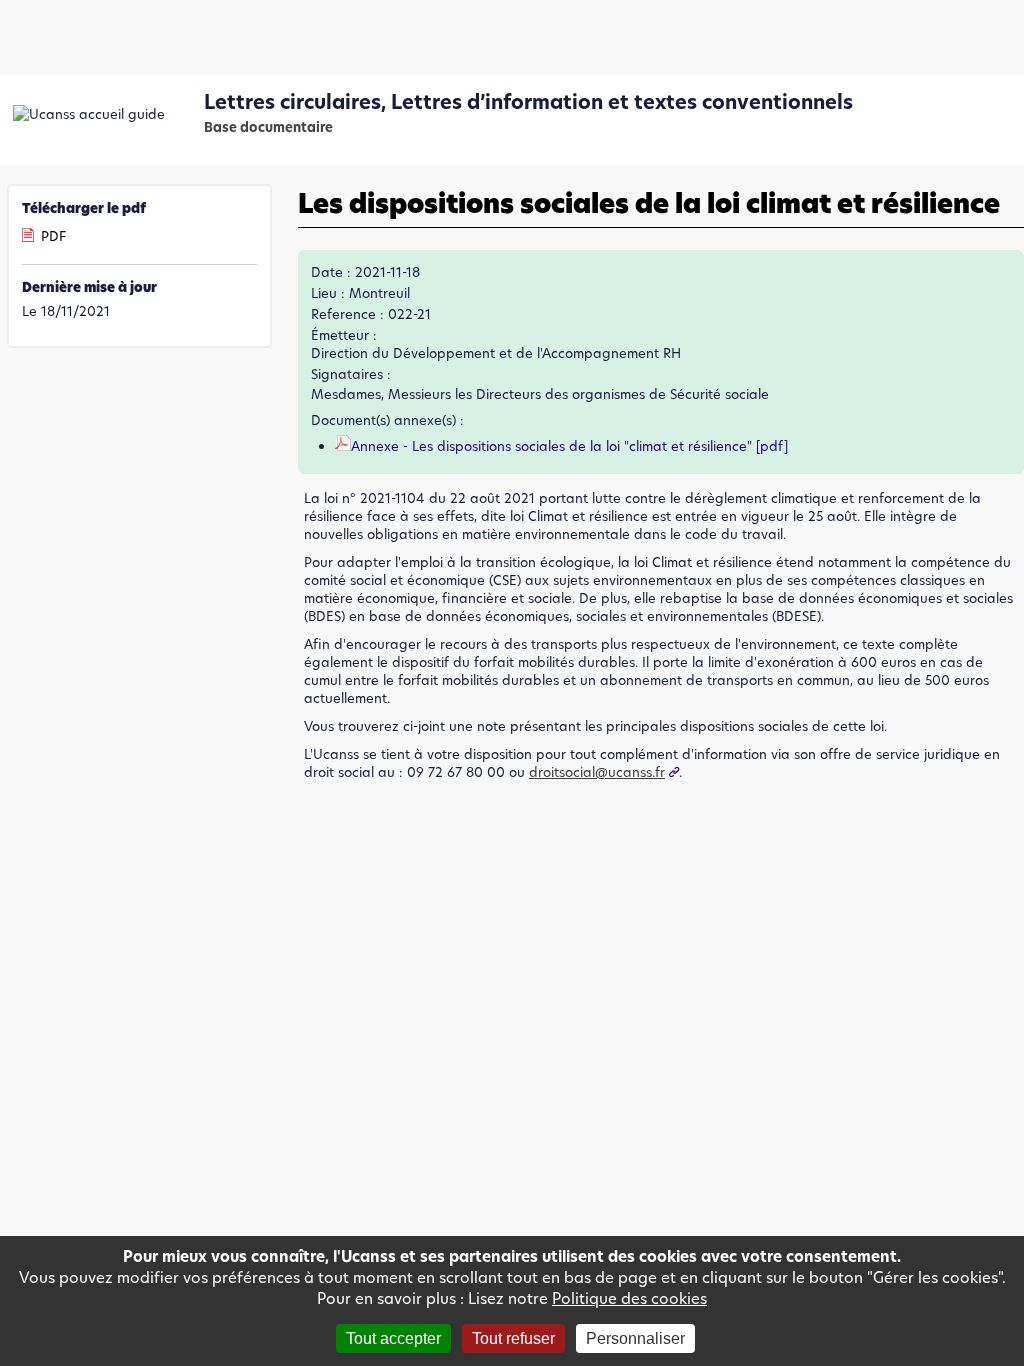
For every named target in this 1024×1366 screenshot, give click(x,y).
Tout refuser (513, 1338)
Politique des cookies (629, 1298)
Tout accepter (393, 1338)
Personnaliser (635, 1338)
